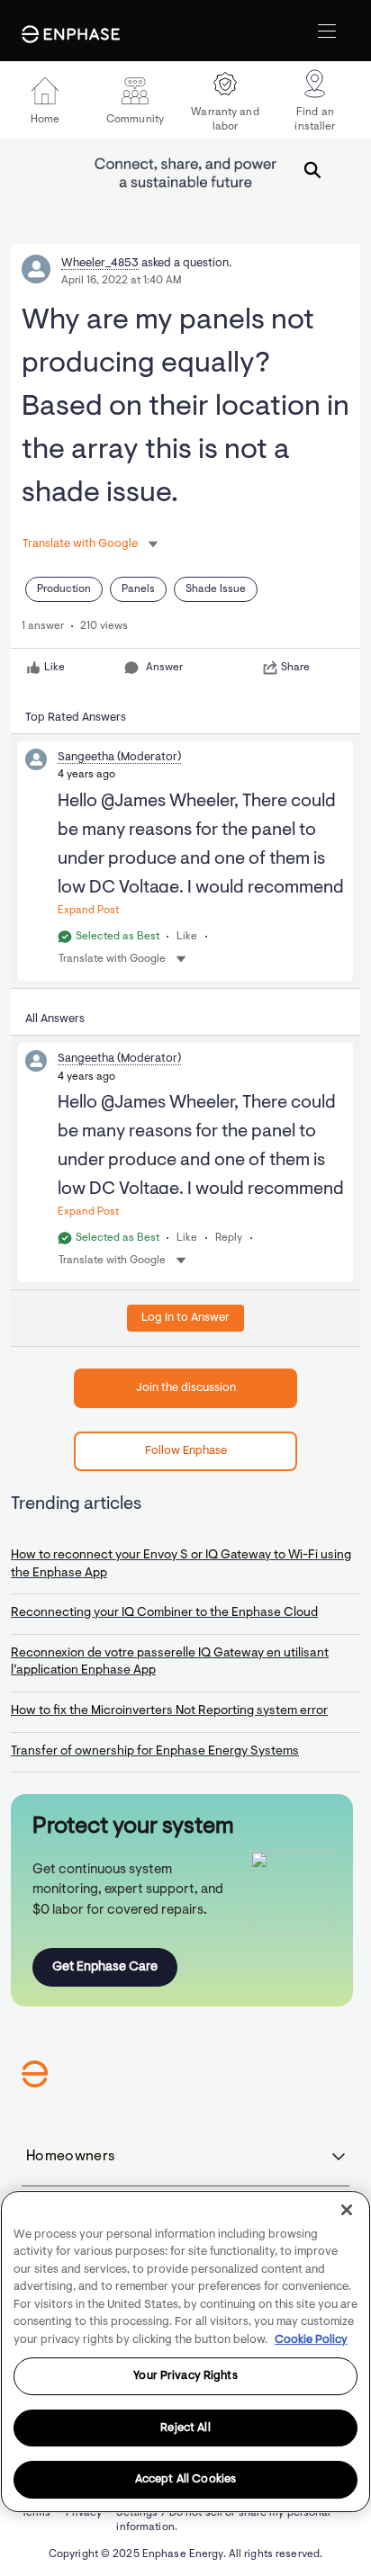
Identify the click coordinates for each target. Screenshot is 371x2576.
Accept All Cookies (185, 2479)
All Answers (55, 1019)
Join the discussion (186, 1388)
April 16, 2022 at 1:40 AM (122, 281)
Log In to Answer (185, 1318)
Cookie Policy (311, 2340)
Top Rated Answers (76, 718)
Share (295, 668)
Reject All (185, 2428)
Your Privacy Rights (185, 2376)
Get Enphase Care (105, 1967)
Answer (164, 668)
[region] (185, 2352)
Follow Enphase (186, 1451)
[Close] (347, 2210)
